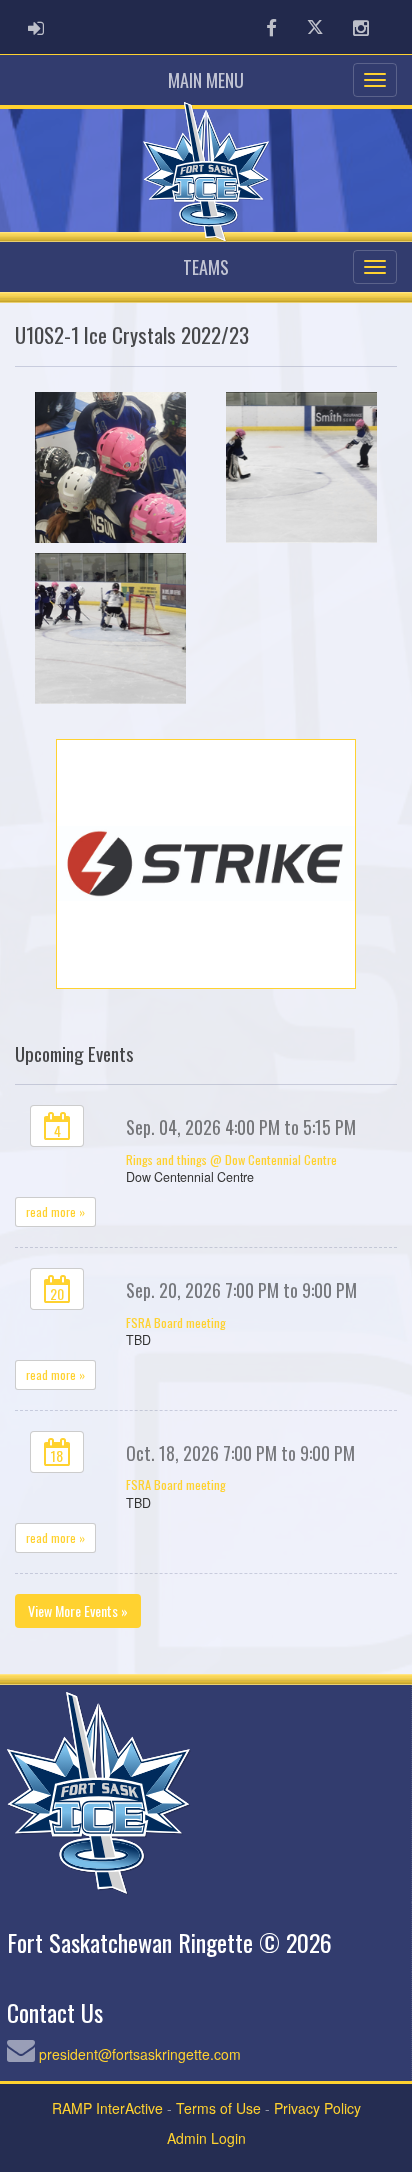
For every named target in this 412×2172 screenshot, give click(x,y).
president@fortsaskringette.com (140, 2054)
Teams (206, 267)
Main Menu (206, 80)
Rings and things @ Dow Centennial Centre (231, 1159)
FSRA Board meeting (176, 1322)
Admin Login (206, 2138)
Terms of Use (218, 2108)
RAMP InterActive (107, 2108)
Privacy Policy (317, 2108)
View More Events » (78, 1610)
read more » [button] (55, 1211)
